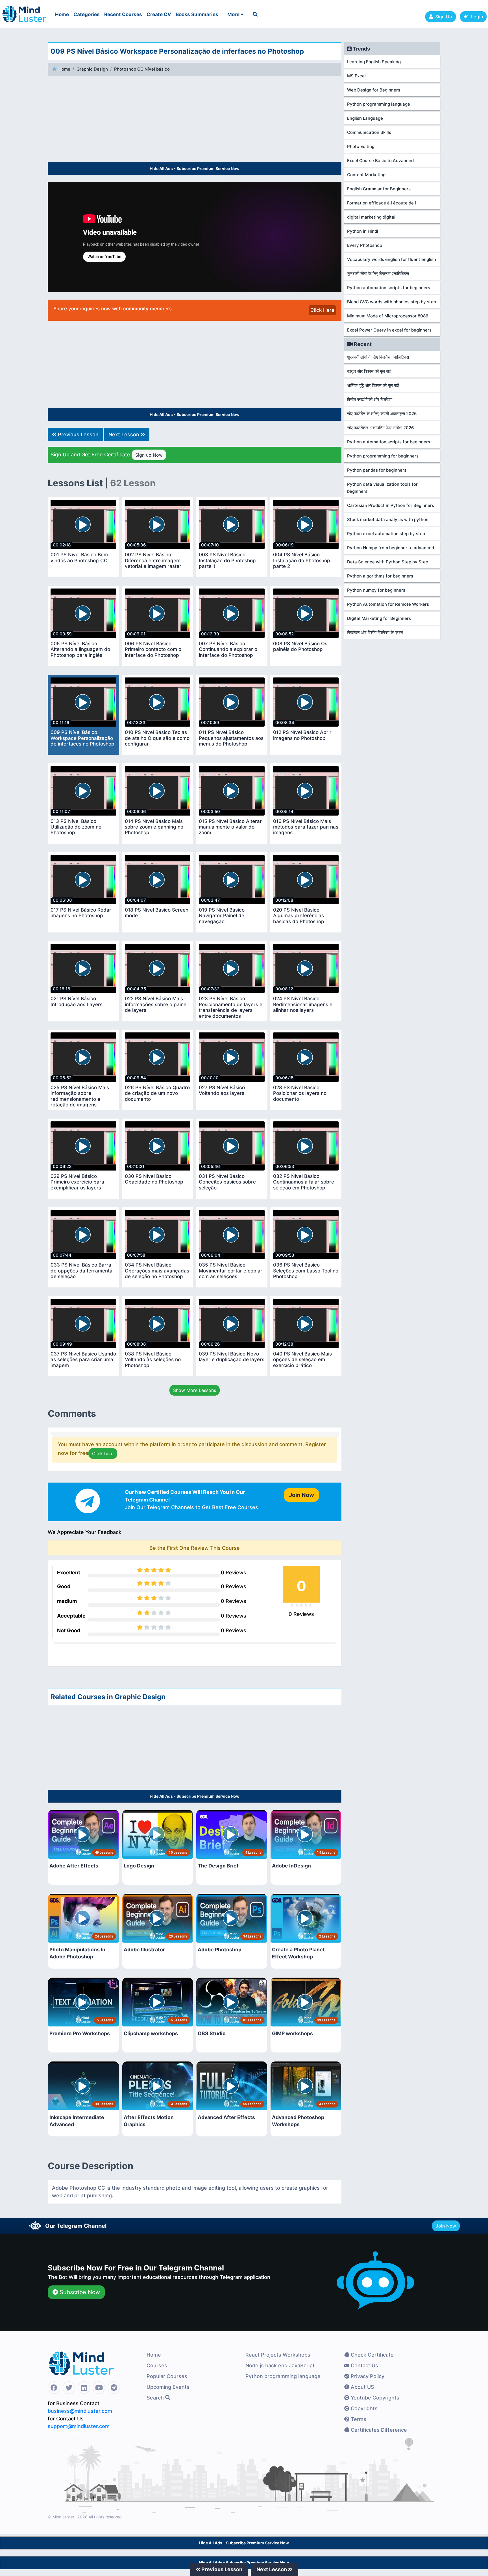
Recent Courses (123, 14)
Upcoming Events (168, 2387)
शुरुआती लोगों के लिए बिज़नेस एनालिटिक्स (378, 273)
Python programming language (379, 104)
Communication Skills (369, 132)
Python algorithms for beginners (380, 576)
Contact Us (364, 2365)
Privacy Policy (367, 2376)
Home (62, 14)
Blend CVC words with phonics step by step (392, 302)
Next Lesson (125, 434)
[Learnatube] (24, 11)
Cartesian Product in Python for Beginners (391, 505)
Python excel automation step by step (386, 534)
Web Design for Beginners (374, 90)
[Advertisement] (195, 120)
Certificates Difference (378, 2430)
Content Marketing (366, 175)
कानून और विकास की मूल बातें (369, 371)
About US (362, 2387)
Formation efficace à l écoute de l (382, 203)
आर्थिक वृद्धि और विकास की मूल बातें (373, 385)
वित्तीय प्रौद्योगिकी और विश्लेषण (370, 399)
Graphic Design (92, 69)
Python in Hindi (363, 231)
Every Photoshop (365, 245)
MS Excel (356, 76)
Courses (157, 2365)
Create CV (159, 14)
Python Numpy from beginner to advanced (391, 548)
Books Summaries (197, 14)
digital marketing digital (371, 217)
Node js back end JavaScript (280, 2365)
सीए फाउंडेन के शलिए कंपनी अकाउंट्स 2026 (382, 414)
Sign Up (444, 17)
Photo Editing (361, 146)
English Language (365, 118)
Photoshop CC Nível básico (142, 69)
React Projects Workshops (278, 2355)
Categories (87, 14)
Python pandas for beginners (377, 470)
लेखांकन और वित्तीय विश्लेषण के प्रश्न (375, 632)
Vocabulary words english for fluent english (392, 259)
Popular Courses (167, 2376)
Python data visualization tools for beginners (382, 488)
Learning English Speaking (374, 62)
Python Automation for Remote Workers (388, 604)
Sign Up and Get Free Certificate (107, 455)
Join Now (446, 2226)
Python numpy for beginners (376, 590)
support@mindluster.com (79, 2426)
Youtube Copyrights (374, 2398)
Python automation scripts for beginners (389, 288)
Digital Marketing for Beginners (379, 618)
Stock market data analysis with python (388, 519)
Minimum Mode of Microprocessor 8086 (388, 316)
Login (476, 17)
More (234, 14)
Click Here (322, 310)
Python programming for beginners (383, 456)
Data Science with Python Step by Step (388, 562)
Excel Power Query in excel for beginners (389, 330)
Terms (358, 2419)
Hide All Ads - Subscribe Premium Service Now (195, 168)
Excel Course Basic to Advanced (380, 161)
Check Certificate (372, 2355)
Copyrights (363, 2408)
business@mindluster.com (80, 2411)
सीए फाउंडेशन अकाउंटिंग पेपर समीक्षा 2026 (381, 428)
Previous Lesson (78, 434)
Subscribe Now (79, 2292)
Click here (103, 1453)
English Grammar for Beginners (379, 189)
